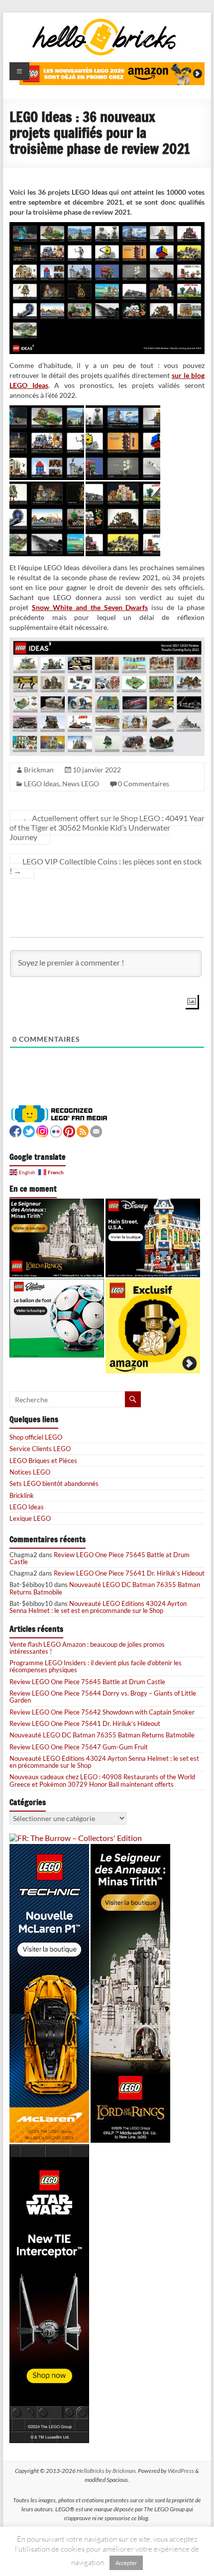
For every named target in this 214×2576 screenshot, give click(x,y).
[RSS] (83, 1130)
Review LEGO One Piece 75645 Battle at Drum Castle (100, 1558)
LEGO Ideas (42, 784)
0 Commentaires (144, 784)
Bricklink (22, 1495)
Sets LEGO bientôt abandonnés (54, 1483)
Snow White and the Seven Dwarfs (90, 607)
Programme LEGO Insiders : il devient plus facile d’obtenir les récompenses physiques (96, 1666)
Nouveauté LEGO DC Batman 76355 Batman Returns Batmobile (105, 1588)
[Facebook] (15, 1130)
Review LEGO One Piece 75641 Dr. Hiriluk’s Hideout (129, 1573)
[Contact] (96, 1130)
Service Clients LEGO (40, 1449)
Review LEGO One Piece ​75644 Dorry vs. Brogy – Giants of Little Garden (103, 1697)
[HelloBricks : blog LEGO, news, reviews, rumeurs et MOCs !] (105, 22)
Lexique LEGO (30, 1518)
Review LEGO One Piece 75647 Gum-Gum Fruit (79, 1747)
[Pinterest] (69, 1130)
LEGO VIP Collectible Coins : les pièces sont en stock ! (106, 866)
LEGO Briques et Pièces (43, 1461)
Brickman (39, 770)
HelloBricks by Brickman (106, 2471)
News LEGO (81, 784)
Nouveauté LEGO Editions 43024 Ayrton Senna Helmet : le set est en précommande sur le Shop (98, 1607)
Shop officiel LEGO (36, 1437)
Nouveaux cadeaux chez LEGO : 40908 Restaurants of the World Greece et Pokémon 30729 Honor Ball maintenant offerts (102, 1780)
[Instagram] (42, 1130)
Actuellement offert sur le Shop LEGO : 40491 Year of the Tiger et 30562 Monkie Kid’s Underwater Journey (107, 827)
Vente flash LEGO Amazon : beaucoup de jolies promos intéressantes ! (87, 1648)
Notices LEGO (30, 1472)
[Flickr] (56, 1130)
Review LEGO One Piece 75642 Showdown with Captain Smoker (102, 1712)
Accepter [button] (126, 2563)
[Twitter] (29, 1130)
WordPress (181, 2471)
